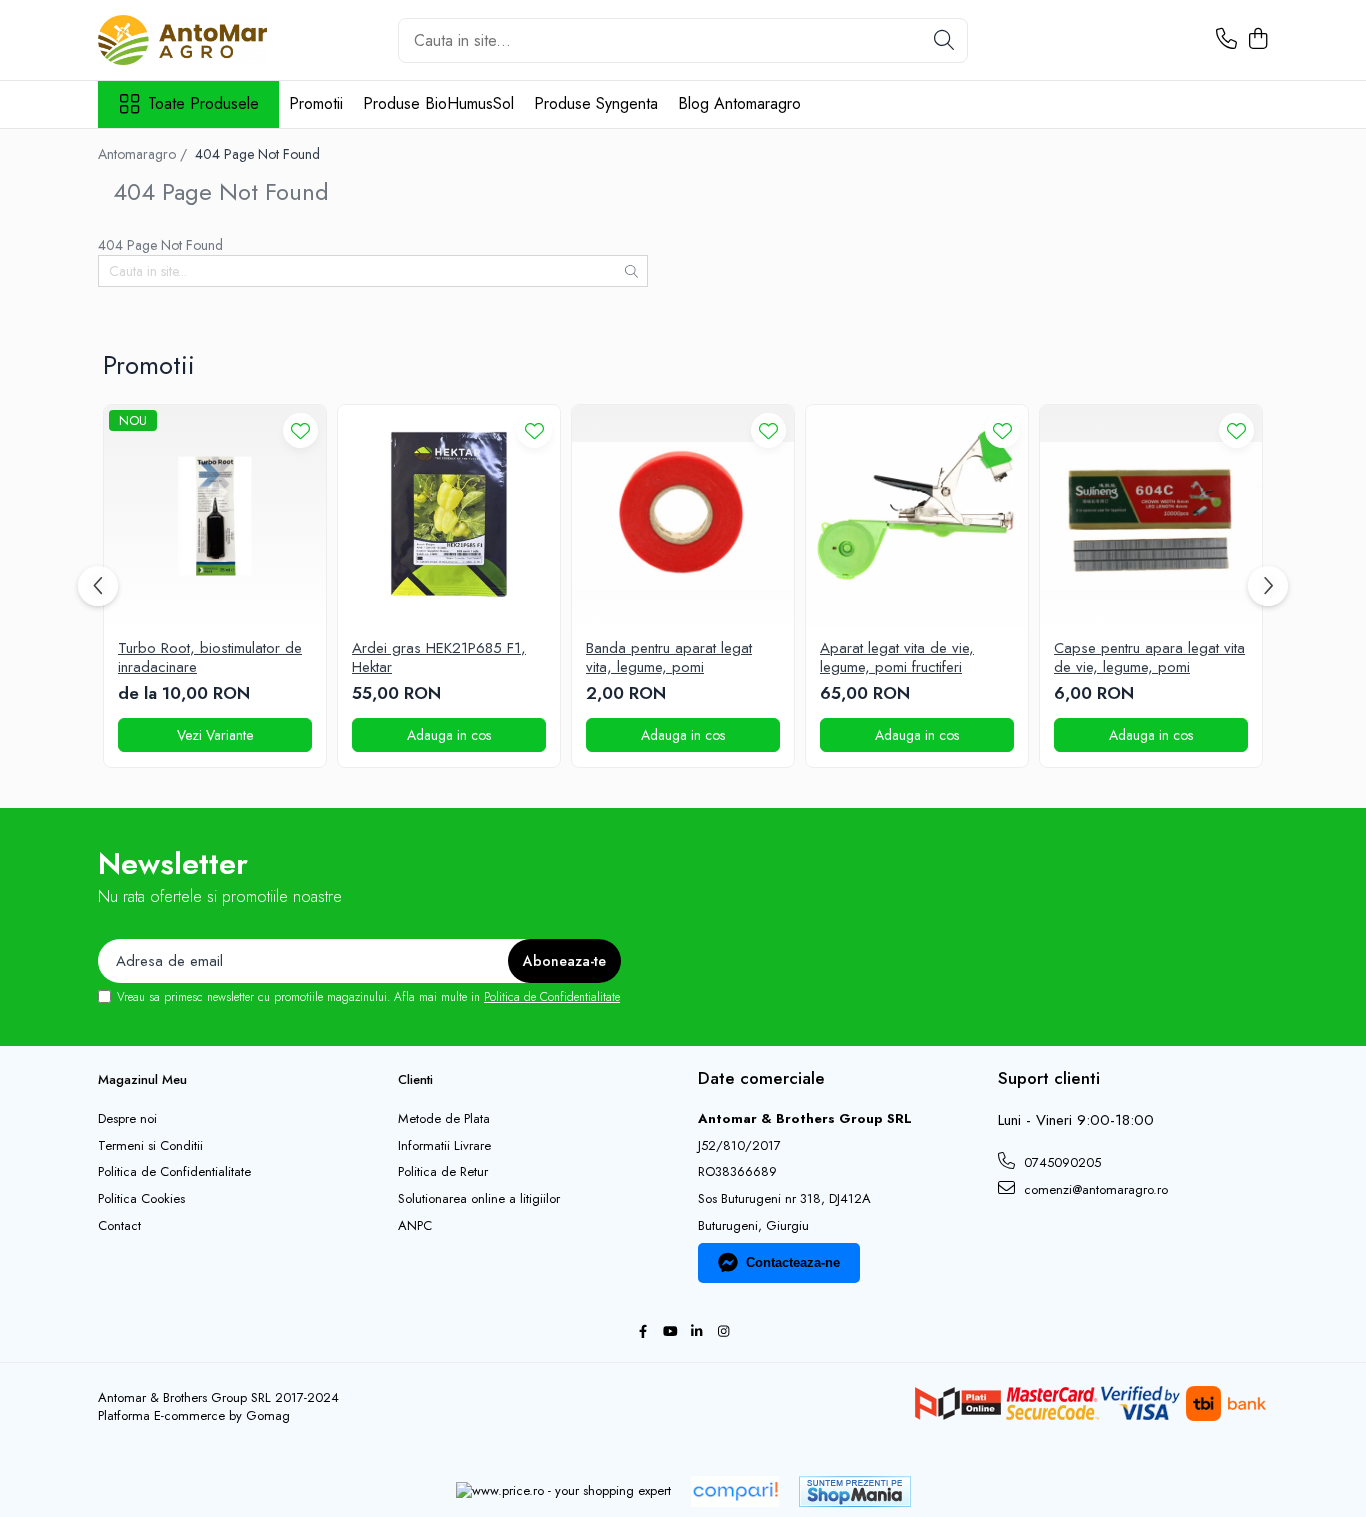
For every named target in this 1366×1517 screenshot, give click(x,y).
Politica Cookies (141, 1199)
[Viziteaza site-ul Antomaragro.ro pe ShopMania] (855, 1491)
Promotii (316, 103)
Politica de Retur (443, 1172)
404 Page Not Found (257, 154)
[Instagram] (723, 1332)
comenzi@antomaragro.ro (1094, 1189)
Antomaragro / (144, 154)
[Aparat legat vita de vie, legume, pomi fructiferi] (917, 516)
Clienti (415, 1079)
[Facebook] (642, 1332)
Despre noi (127, 1119)
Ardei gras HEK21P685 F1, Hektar (439, 658)
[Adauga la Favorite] (300, 430)
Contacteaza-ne (793, 1262)
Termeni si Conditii (150, 1146)
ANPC (415, 1226)
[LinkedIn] (696, 1332)
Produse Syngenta (596, 103)
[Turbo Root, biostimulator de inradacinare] (215, 516)
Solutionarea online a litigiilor (479, 1199)
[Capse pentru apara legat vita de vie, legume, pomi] (1151, 516)
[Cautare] (944, 40)
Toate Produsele (203, 104)
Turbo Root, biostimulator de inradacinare (210, 658)
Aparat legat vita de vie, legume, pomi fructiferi (897, 658)
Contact (119, 1226)
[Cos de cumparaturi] (1257, 40)
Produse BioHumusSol (438, 103)
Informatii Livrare (444, 1146)
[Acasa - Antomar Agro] (198, 40)
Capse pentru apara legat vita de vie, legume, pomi (1149, 658)
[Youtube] (669, 1332)
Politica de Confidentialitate (552, 997)
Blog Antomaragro (739, 103)
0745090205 (1060, 1162)
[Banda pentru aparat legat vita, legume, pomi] (683, 516)
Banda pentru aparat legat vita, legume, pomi (669, 658)
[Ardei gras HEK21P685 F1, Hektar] (449, 516)
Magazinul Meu (142, 1079)
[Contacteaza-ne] (1226, 40)
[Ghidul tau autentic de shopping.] (735, 1491)
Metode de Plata (444, 1119)
